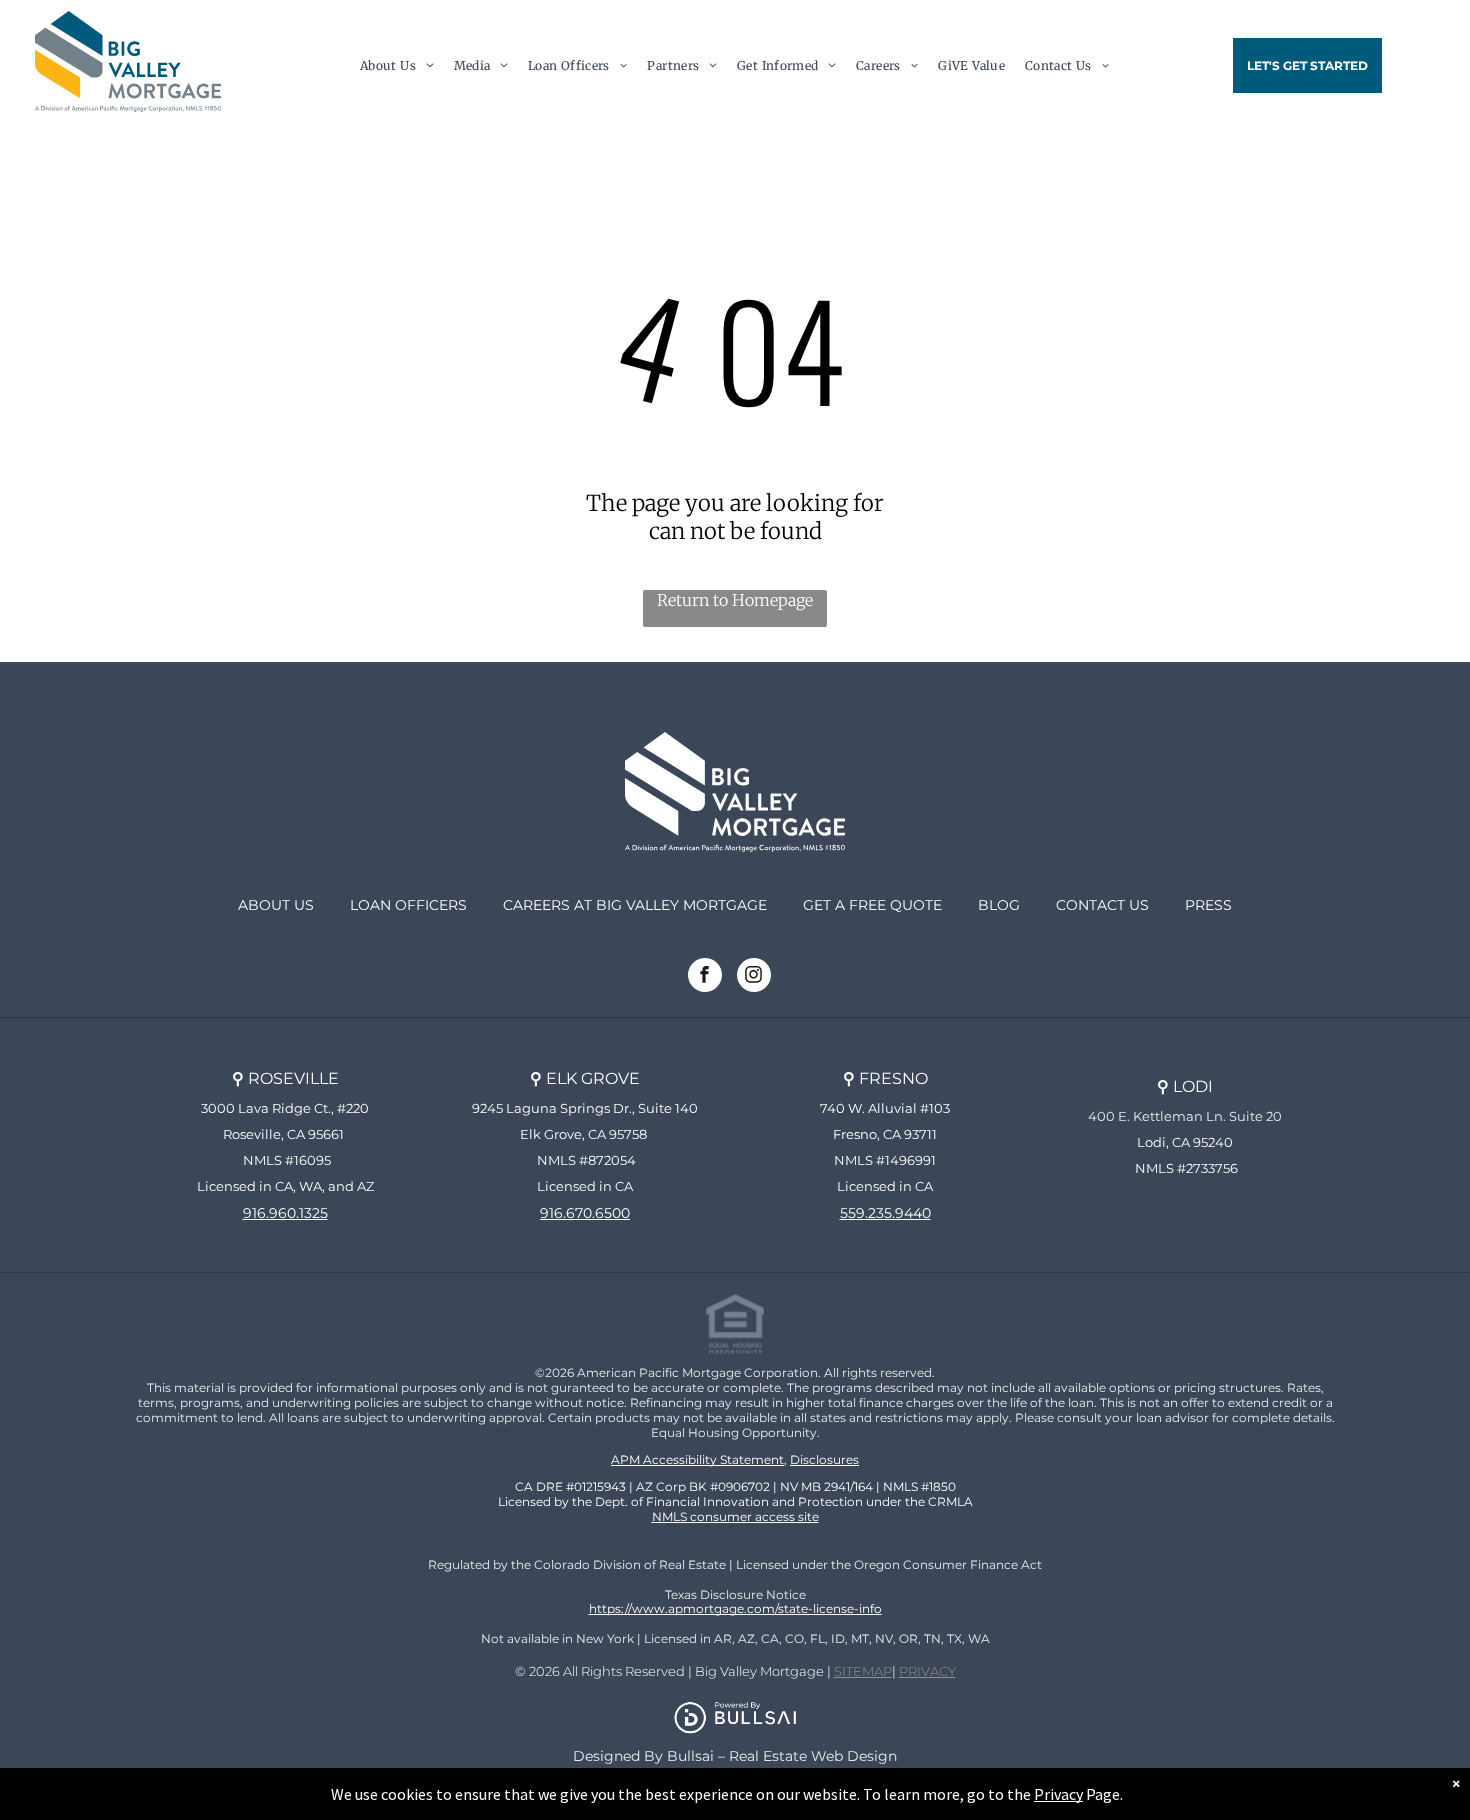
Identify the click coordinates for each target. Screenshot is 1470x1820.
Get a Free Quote (872, 905)
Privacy (1058, 1794)
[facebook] (705, 977)
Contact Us (1102, 905)
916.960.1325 (285, 1213)
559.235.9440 (885, 1213)
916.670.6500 (585, 1213)
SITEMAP (863, 1671)
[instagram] (754, 977)
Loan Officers (408, 905)
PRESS (1208, 905)
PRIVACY (927, 1671)
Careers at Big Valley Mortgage (635, 905)
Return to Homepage (735, 600)
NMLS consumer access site (735, 1516)
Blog (999, 905)
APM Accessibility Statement (697, 1459)
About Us (276, 905)
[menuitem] (397, 65)
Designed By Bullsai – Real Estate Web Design (735, 1756)
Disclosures (824, 1459)
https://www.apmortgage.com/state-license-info (735, 1608)
